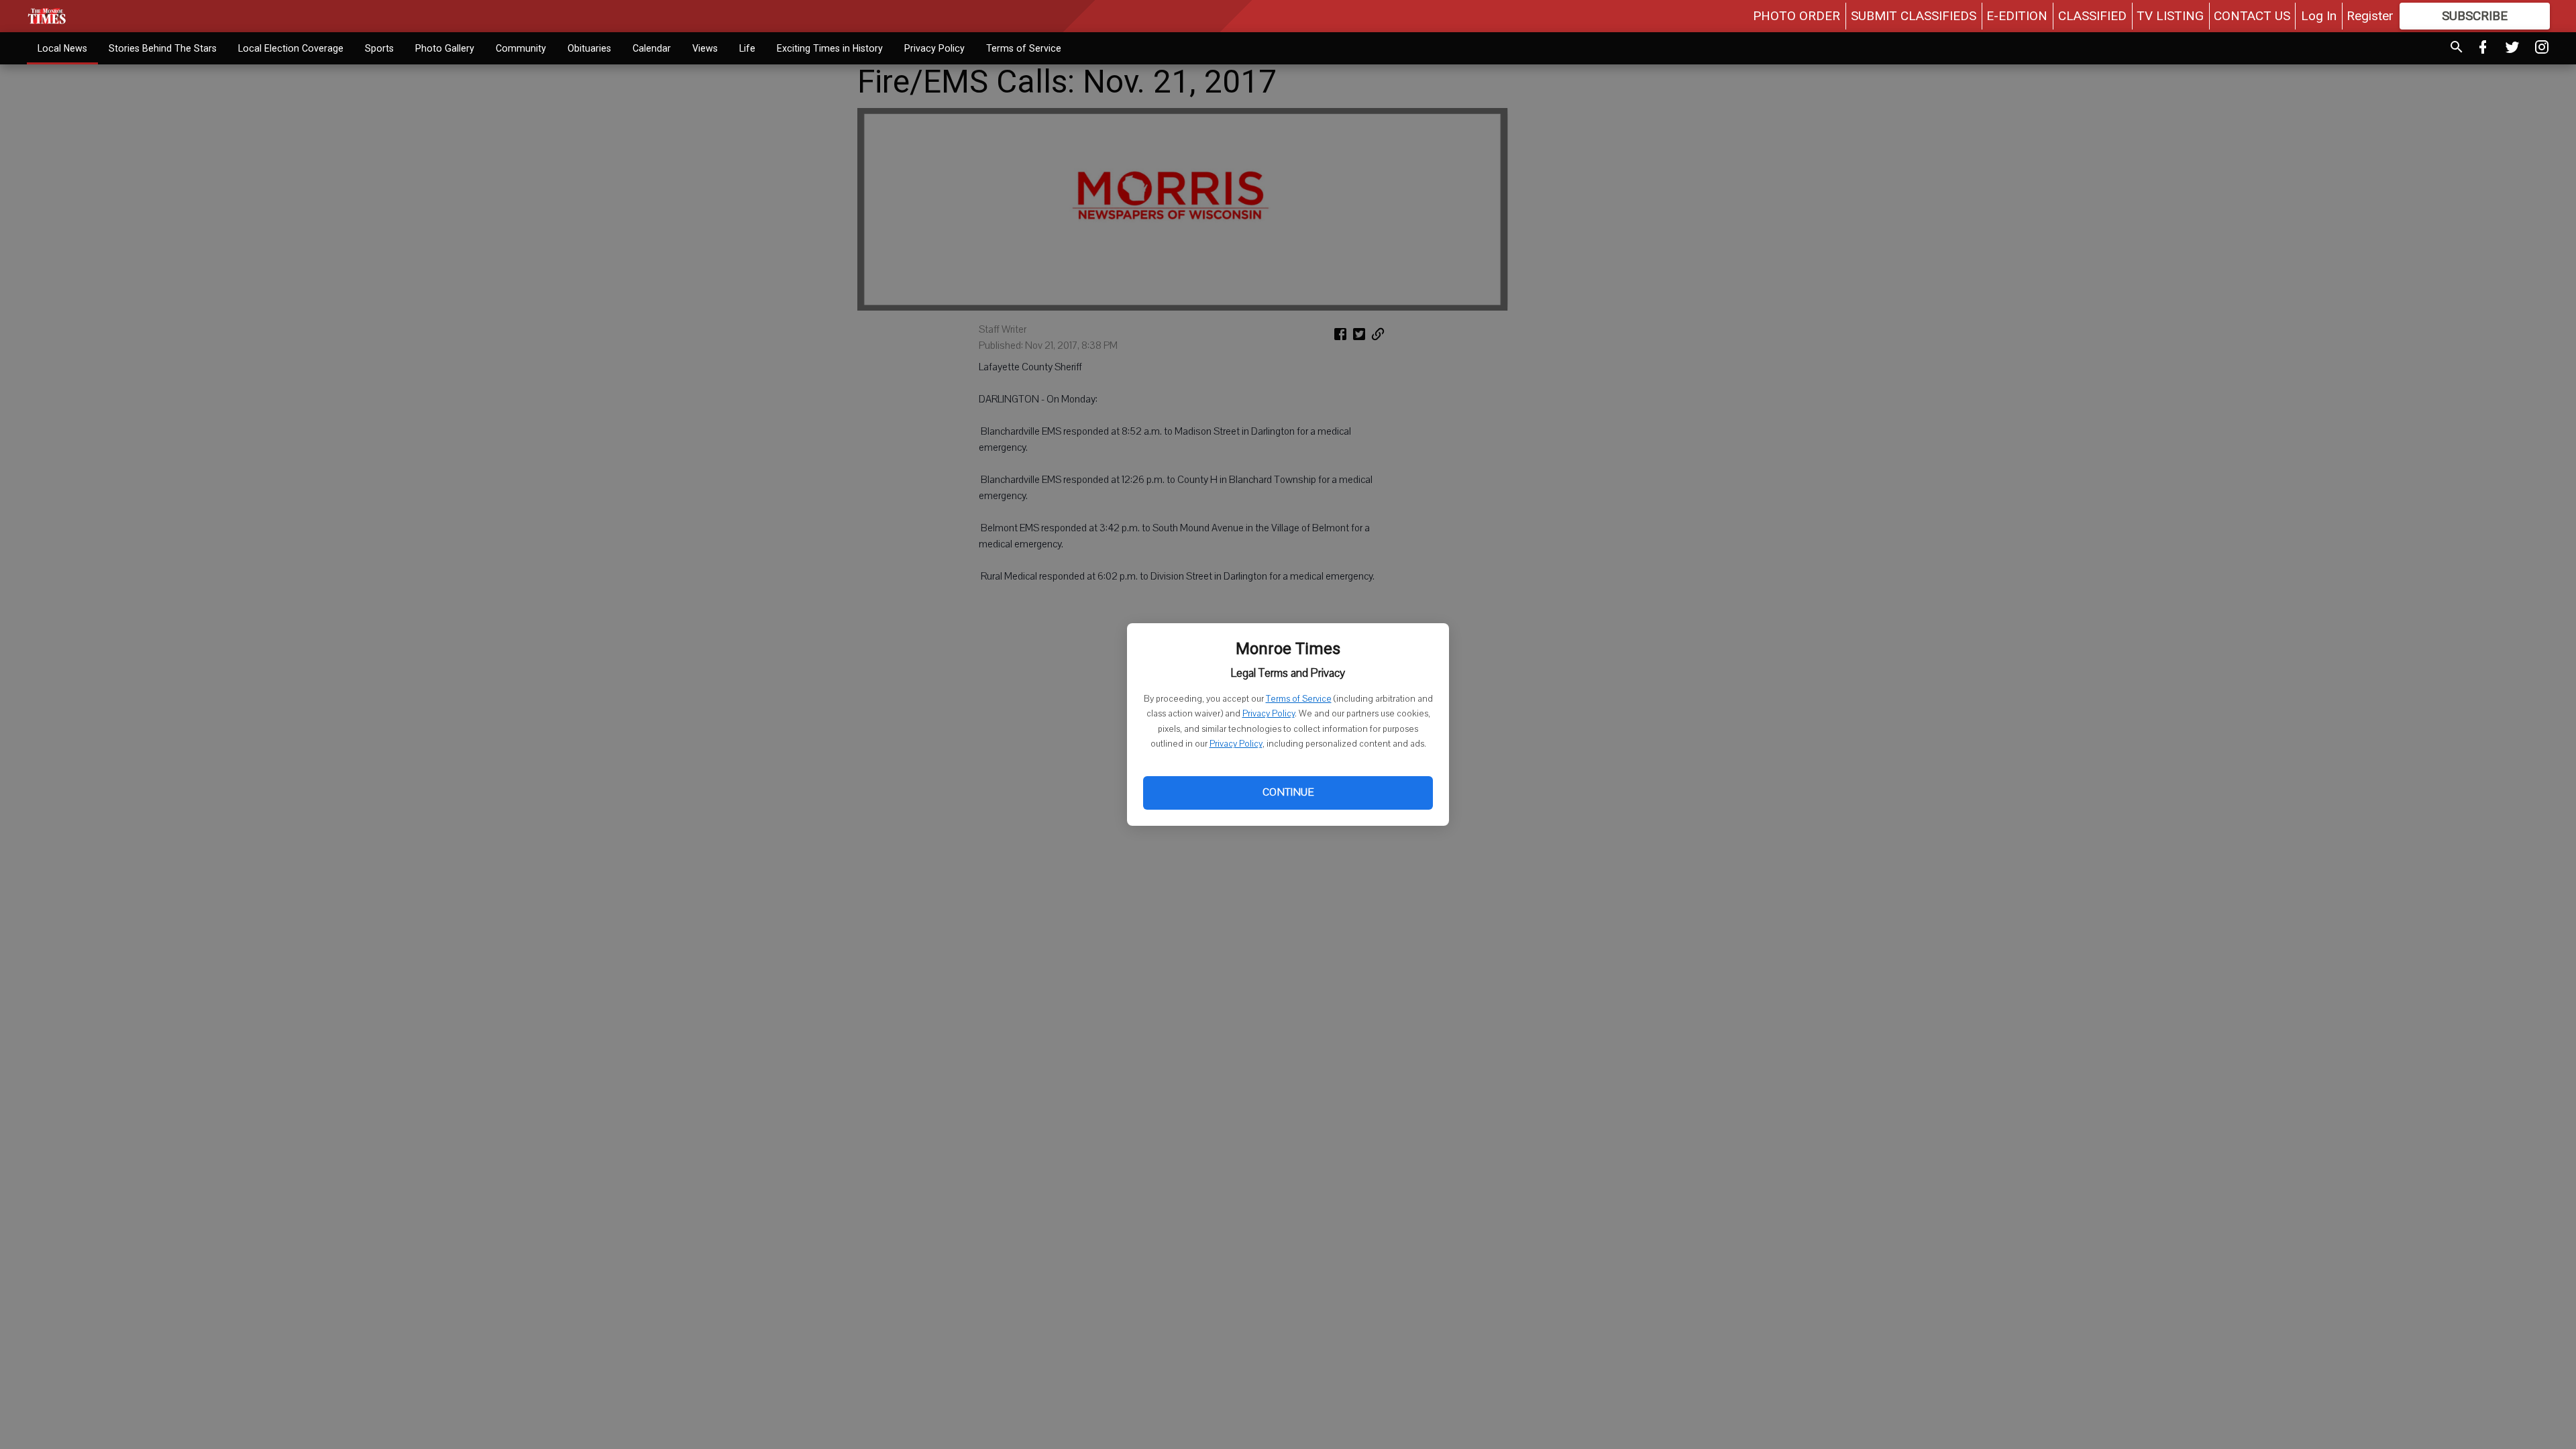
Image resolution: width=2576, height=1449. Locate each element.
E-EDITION (2017, 16)
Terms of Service (1299, 699)
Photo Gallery (445, 48)
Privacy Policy (1269, 714)
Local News (62, 48)
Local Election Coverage (291, 48)
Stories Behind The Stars (163, 48)
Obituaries (589, 48)
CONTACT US (2252, 16)
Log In (2319, 16)
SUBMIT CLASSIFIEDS (1914, 16)
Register (2370, 16)
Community (521, 48)
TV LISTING (2170, 16)
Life (747, 48)
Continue (1288, 792)
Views (705, 48)
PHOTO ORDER (1796, 16)
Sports (379, 48)
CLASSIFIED (2092, 16)
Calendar (652, 48)
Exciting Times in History (830, 48)
